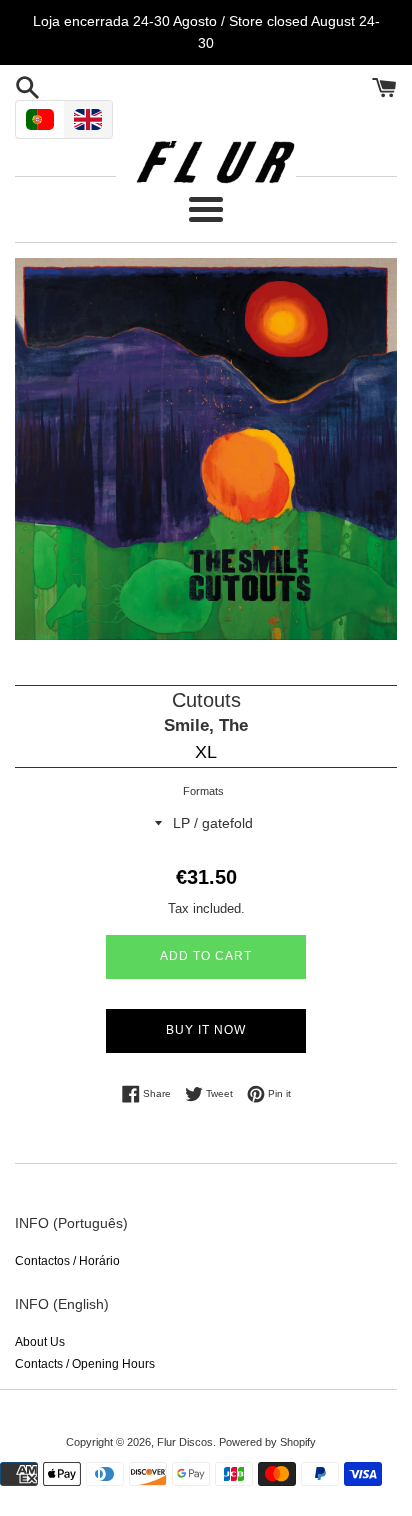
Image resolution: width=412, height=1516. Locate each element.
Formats (203, 791)
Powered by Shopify (267, 1442)
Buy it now (206, 1030)
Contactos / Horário (67, 1261)
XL (206, 752)
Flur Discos (185, 1442)
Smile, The (206, 725)
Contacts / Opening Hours (85, 1364)
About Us (40, 1342)
